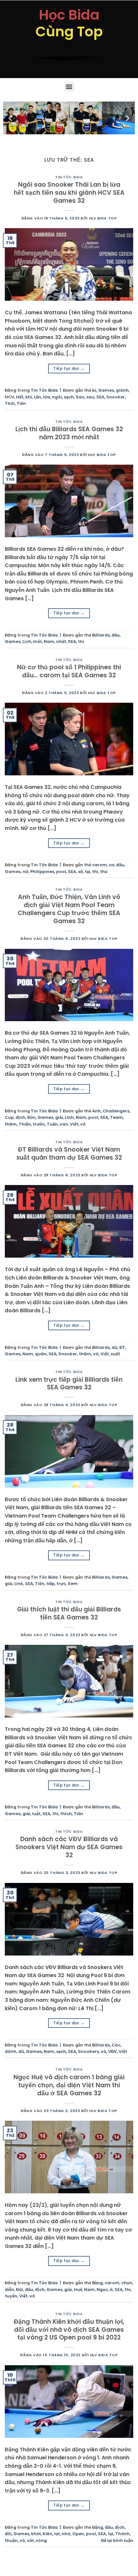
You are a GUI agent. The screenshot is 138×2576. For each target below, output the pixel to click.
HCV (9, 397)
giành (122, 390)
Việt (74, 1124)
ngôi (57, 397)
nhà (66, 2534)
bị (94, 390)
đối (8, 2534)
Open (78, 2534)
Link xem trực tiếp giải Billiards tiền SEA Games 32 (69, 1384)
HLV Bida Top (103, 218)
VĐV (112, 2051)
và (96, 1354)
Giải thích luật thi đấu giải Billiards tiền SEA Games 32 (69, 1613)
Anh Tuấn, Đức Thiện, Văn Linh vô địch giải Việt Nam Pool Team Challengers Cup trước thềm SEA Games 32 (69, 909)
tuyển (11, 2296)
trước (39, 1124)
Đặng (98, 2527)
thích (66, 1814)
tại (87, 872)
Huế (78, 2290)
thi (81, 642)
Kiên (47, 2534)
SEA (100, 397)
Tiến (21, 403)
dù (115, 1347)
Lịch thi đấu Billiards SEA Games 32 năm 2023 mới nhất (69, 433)
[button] (69, 87)
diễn (9, 2290)
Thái (10, 403)
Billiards (101, 635)
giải (59, 1117)
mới (37, 642)
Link (19, 1584)
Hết (20, 397)
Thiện (25, 1124)
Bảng (97, 2283)
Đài (20, 2290)
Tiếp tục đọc (69, 368)
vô (83, 1124)
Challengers (116, 1111)
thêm (11, 1124)
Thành (122, 2534)
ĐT (122, 1347)
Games (106, 390)
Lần (38, 397)
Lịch (27, 642)
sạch (69, 397)
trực (61, 1584)
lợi (57, 2534)
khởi (36, 2534)
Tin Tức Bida (69, 177)
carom (99, 865)
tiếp (50, 1584)
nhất (61, 642)
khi (29, 397)
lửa (47, 397)
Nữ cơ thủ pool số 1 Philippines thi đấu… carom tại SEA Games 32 (69, 671)
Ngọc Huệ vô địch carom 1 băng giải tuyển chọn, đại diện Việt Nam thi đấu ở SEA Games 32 (69, 2085)
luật (36, 1814)
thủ (104, 872)
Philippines (42, 872)
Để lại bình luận (117, 2540)
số (80, 872)
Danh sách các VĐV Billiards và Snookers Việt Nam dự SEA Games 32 (69, 1847)
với (30, 2540)
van (64, 1124)
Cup (9, 1117)
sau (90, 397)
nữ (25, 872)
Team (116, 1117)
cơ (112, 865)
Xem (73, 1584)
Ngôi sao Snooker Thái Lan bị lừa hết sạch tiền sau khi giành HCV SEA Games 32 (69, 193)
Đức (31, 1117)
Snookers (88, 2051)
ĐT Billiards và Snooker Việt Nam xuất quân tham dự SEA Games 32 (69, 1154)
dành (11, 2051)
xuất (115, 1354)
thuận (11, 2540)
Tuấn (52, 1124)
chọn (127, 2283)
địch (21, 1117)
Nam (49, 642)
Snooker (116, 397)
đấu (116, 635)
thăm (85, 1354)
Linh (69, 1117)
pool (61, 872)
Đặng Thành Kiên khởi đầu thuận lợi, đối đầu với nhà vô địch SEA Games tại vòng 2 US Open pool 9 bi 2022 (69, 2330)
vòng (41, 2540)
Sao (80, 397)
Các (116, 2045)
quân (41, 1354)
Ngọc (102, 2290)
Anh (96, 1111)
